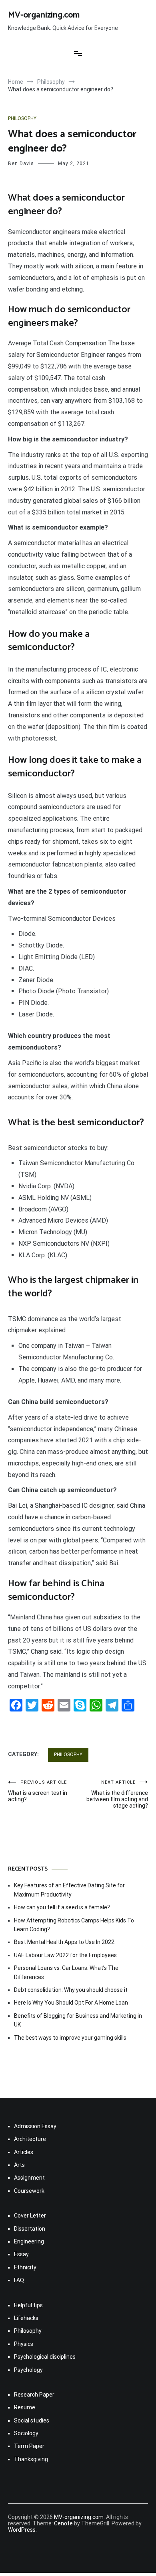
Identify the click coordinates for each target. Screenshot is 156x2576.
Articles (24, 2152)
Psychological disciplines (45, 2357)
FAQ (19, 2280)
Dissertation (30, 2229)
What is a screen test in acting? (38, 1791)
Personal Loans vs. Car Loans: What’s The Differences (66, 1972)
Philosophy (22, 118)
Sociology (26, 2433)
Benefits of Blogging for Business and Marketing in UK (78, 2020)
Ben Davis (21, 163)
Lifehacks (26, 2318)
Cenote (63, 2523)
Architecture (30, 2139)
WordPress (22, 2530)
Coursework (29, 2191)
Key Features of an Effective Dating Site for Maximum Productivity (69, 1890)
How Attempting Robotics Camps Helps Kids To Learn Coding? (74, 1925)
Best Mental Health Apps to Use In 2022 (64, 1942)
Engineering (29, 2241)
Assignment (29, 2178)
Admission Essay (35, 2126)
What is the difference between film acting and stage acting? (117, 1794)
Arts (19, 2165)
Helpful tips (28, 2305)
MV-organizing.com (44, 15)
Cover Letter (30, 2216)
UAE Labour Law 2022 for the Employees (65, 1955)
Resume (25, 2407)
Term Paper (29, 2446)
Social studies (32, 2420)
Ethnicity (25, 2267)
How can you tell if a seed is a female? (62, 1907)
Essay (21, 2254)
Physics (24, 2344)
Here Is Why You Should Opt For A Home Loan (71, 2003)
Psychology (28, 2370)
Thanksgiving (31, 2459)
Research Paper (34, 2395)
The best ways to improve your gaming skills (70, 2038)
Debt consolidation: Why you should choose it (71, 1990)
